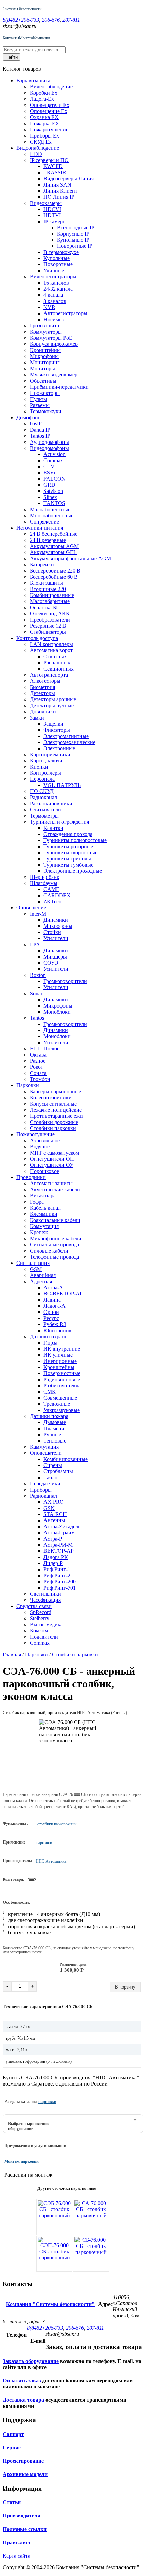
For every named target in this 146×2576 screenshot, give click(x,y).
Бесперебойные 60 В (54, 577)
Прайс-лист (17, 2542)
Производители (22, 2516)
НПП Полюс (45, 1049)
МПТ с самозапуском (54, 1153)
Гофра (37, 1202)
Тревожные (57, 1404)
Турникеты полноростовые (75, 840)
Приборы (41, 1490)
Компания (41, 38)
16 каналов (56, 283)
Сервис (12, 2448)
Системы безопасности (22, 9)
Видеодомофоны (49, 448)
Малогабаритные (50, 601)
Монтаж (26, 38)
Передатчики (45, 1484)
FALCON (54, 479)
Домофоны (29, 417)
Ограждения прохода (68, 834)
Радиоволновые (62, 1379)
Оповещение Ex (49, 111)
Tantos (37, 1018)
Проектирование (23, 2461)
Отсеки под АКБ (49, 614)
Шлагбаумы (44, 883)
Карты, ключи (46, 761)
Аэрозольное (45, 1140)
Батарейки (42, 565)
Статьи (12, 2502)
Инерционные (60, 1361)
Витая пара (43, 1196)
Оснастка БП (45, 607)
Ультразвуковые (62, 1410)
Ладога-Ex (42, 99)
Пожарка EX (45, 123)
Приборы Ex (44, 136)
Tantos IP (40, 436)
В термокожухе (61, 252)
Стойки (52, 932)
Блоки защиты (47, 583)
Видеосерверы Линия (69, 179)
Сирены (53, 1465)
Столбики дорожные (54, 1122)
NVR (49, 307)
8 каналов (55, 301)
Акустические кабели (55, 1189)
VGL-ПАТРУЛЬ (62, 785)
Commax (53, 460)
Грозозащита (44, 326)
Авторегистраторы (65, 313)
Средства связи (34, 1606)
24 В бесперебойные (54, 534)
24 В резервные (48, 540)
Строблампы (58, 1471)
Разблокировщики (51, 803)
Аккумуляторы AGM (54, 546)
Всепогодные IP (76, 228)
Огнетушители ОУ (52, 1165)
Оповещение (31, 908)
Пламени (54, 1428)
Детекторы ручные (52, 705)
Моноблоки (57, 1012)
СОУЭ (51, 963)
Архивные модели (25, 2474)
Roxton (38, 975)
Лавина (52, 1300)
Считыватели (45, 810)
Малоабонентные (50, 509)
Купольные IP (73, 240)
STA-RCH (55, 1514)
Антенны (54, 1520)
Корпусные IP (73, 234)
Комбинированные (52, 595)
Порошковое (44, 1171)
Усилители (56, 938)
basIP (36, 424)
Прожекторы (45, 393)
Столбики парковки (53, 1128)
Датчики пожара (49, 1416)
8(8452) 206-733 (21, 20)
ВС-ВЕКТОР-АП (64, 1294)
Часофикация (45, 1600)
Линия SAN (57, 185)
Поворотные (58, 264)
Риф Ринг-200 (60, 1582)
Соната (38, 1073)
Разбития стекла (62, 1386)
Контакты (11, 38)
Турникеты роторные (68, 846)
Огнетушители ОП (52, 1159)
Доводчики (43, 712)
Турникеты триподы (67, 859)
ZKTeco (52, 901)
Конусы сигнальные (53, 1104)
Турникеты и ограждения (59, 822)
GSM (36, 1269)
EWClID (53, 166)
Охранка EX (44, 117)
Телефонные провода (54, 1257)
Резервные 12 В (48, 626)
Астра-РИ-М (58, 1545)
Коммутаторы (46, 332)
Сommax (40, 1643)
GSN (49, 1508)
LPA (35, 944)
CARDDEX (57, 895)
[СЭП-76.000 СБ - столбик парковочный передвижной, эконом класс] (54, 2254)
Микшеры (55, 957)
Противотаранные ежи (56, 1116)
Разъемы (40, 405)
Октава (38, 1055)
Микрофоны (44, 356)
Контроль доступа (37, 638)
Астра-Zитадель (62, 1526)
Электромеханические (69, 742)
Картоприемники (50, 754)
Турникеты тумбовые (68, 865)
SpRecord (41, 1612)
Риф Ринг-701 (60, 1588)
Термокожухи (46, 411)
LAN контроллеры (51, 644)
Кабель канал (45, 1208)
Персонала (42, 779)
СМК (50, 1392)
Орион (51, 1312)
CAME (51, 889)
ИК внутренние (62, 1349)
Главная (12, 1654)
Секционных (59, 669)
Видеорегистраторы (53, 277)
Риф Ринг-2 (57, 1575)
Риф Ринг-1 (57, 1569)
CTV (49, 466)
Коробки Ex (44, 93)
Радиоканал (43, 797)
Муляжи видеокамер (54, 375)
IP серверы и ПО (49, 160)
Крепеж (39, 1232)
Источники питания (40, 528)
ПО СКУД (42, 791)
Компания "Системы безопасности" (50, 2304)
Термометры (44, 816)
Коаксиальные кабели (55, 1220)
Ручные (52, 1435)
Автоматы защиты (51, 1183)
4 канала (53, 295)
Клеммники (44, 1214)
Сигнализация (33, 1263)
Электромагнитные (66, 736)
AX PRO (54, 1502)
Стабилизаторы (48, 632)
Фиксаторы (57, 730)
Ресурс (51, 1318)
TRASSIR (55, 172)
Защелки (53, 724)
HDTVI (52, 215)
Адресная (41, 1281)
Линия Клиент (60, 191)
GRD (49, 485)
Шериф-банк (45, 877)
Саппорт (13, 2434)
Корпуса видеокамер (54, 344)
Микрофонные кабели (56, 1238)
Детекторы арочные (53, 699)
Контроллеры (45, 773)
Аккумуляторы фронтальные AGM (70, 558)
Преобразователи (50, 620)
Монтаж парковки (22, 2161)
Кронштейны (45, 350)
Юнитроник (58, 1330)
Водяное (40, 1147)
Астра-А (53, 1287)
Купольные (57, 258)
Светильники (45, 1594)
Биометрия (42, 687)
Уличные (54, 270)
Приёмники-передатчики (59, 387)
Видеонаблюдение (51, 87)
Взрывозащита (33, 80)
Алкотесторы (45, 681)
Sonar (36, 993)
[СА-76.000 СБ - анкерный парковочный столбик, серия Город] (91, 2217)
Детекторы (42, 693)
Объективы (43, 381)
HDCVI (52, 209)
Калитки (53, 828)
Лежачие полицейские (56, 1110)
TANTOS (54, 503)
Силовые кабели (49, 1251)
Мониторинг (45, 362)
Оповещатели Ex (50, 105)
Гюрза (50, 1343)
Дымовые (55, 1422)
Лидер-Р (53, 1563)
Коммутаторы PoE (51, 338)
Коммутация (44, 1226)
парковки (44, 1843)
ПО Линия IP (59, 197)
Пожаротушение (49, 130)
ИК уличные (58, 1355)
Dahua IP (40, 430)
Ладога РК (56, 1557)
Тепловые (55, 1441)
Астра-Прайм (59, 1533)
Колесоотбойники (51, 1098)
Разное (38, 1061)
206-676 (51, 20)
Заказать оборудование (31, 2361)
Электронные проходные (73, 871)
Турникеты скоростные (70, 852)
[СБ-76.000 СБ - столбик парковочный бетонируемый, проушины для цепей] (91, 2254)
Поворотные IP (75, 246)
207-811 (71, 20)
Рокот (36, 1067)
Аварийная (43, 1275)
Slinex (50, 497)
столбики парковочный (57, 1824)
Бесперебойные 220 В (55, 571)
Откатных (55, 656)
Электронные (59, 748)
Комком (39, 1631)
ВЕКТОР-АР (59, 1551)
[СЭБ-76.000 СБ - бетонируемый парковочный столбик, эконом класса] (54, 2217)
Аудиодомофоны (49, 442)
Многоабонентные (52, 516)
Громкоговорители (65, 981)
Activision (54, 454)
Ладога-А (54, 1306)
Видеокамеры (46, 203)
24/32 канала (58, 289)
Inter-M (38, 914)
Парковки (28, 1085)
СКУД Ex (41, 142)
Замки (37, 718)
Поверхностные (62, 1373)
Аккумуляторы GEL (53, 552)
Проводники (31, 1177)
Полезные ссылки (25, 2529)
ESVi (49, 473)
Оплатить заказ (22, 2380)
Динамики (56, 920)
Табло (50, 1477)
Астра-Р (53, 1539)
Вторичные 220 (48, 589)
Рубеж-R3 (55, 1324)
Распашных (57, 663)
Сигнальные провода (54, 1245)
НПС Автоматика (51, 1861)
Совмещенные (60, 1398)
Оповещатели (46, 1453)
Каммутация (44, 1447)
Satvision (53, 491)
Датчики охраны (49, 1337)
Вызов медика (46, 1624)
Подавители (44, 1637)
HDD (36, 154)
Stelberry (40, 1618)
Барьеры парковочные (56, 1091)
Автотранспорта (49, 675)
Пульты (39, 399)
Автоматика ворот (51, 650)
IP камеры (55, 221)
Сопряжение (44, 522)
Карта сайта (16, 2556)
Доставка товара (23, 2400)
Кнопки (39, 767)
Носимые (54, 319)
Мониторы (42, 368)
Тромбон (40, 1079)
